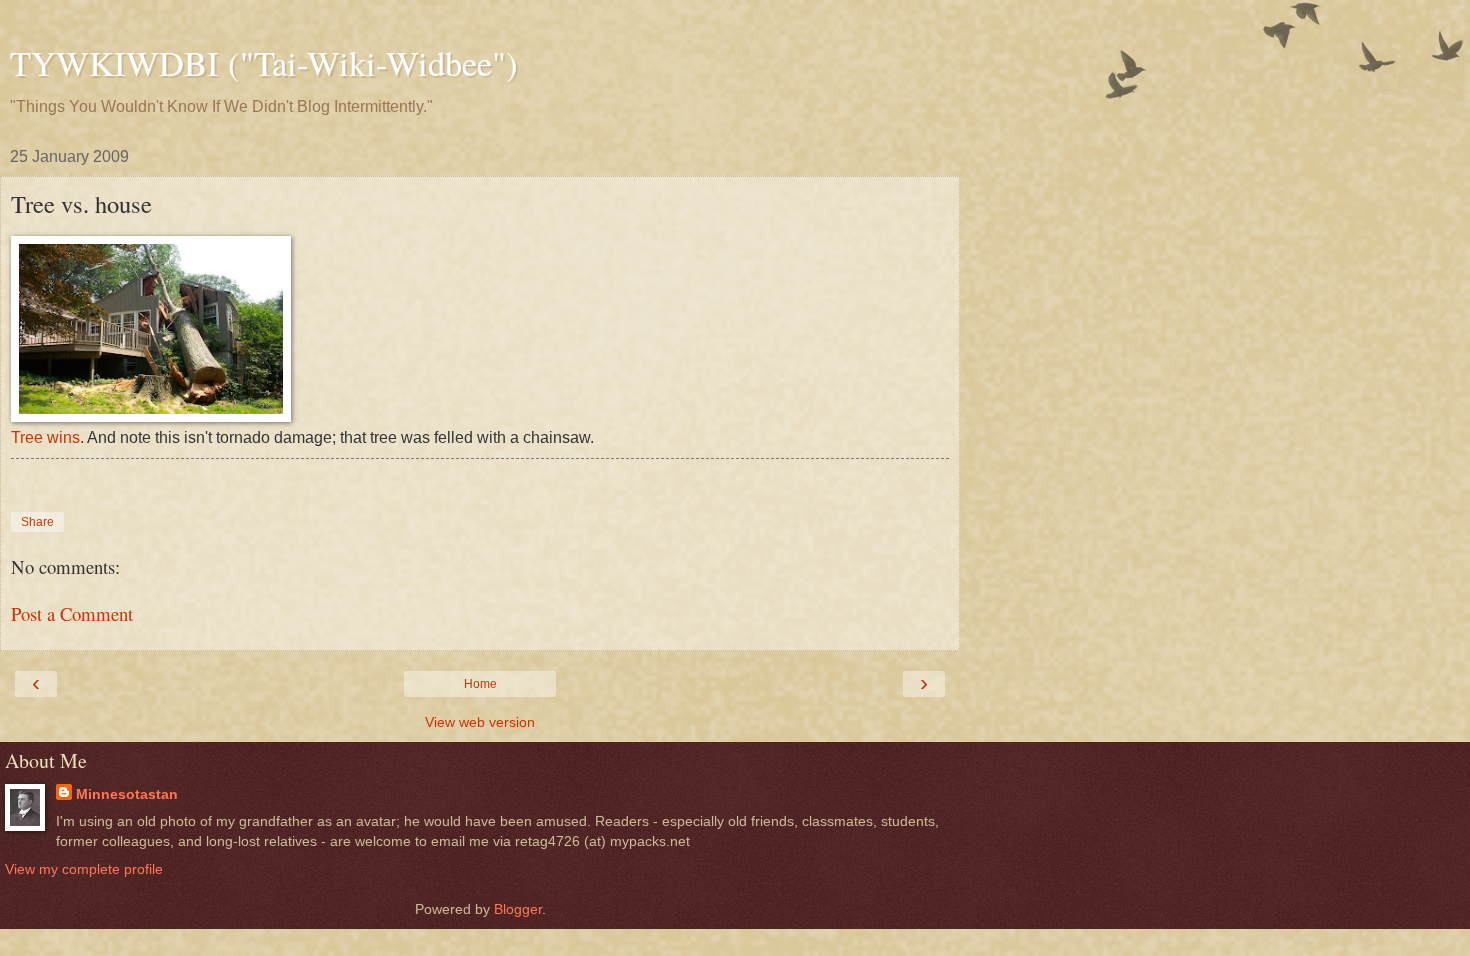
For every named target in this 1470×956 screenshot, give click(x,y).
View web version (480, 722)
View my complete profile (84, 869)
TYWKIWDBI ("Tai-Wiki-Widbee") (264, 63)
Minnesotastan (127, 794)
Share (37, 522)
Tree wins (45, 437)
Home (480, 684)
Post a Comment (72, 613)
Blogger (518, 909)
